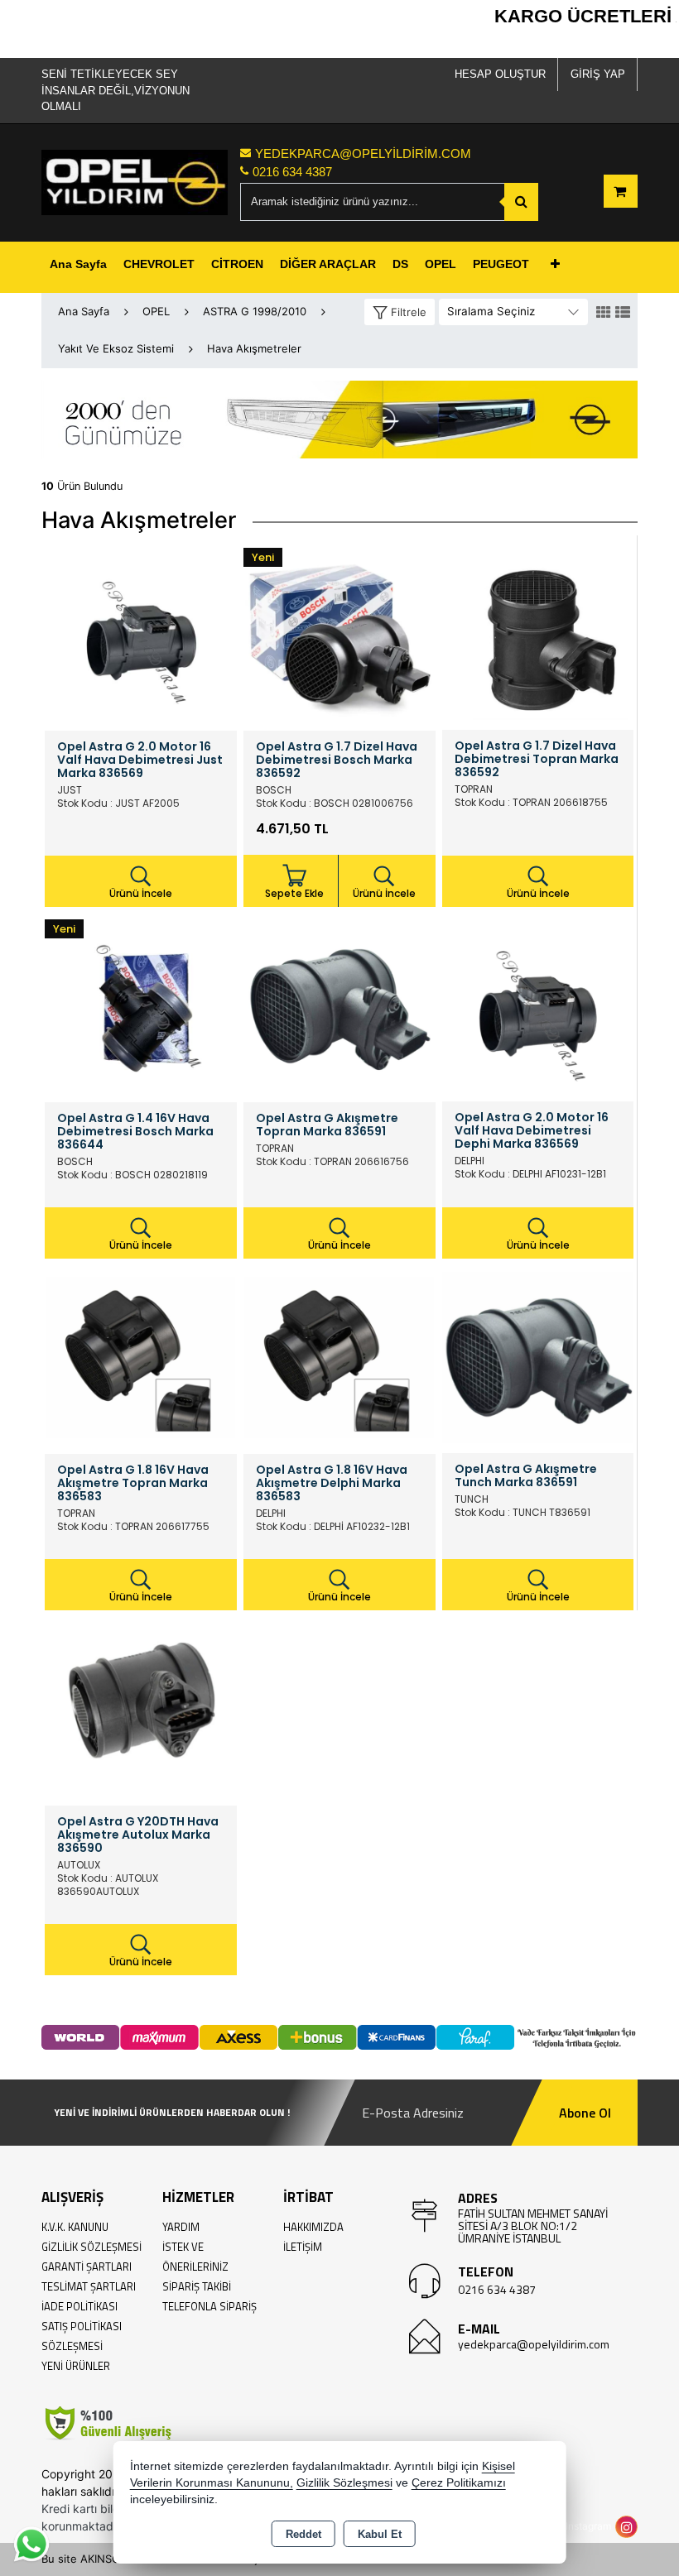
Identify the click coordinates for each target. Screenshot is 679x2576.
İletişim (303, 2247)
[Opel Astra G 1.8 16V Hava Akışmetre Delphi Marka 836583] (339, 1356)
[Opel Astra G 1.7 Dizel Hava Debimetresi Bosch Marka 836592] (339, 633)
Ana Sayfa (78, 264)
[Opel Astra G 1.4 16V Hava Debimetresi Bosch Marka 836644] (141, 1005)
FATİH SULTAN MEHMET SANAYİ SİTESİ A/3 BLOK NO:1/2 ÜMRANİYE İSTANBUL (533, 2226)
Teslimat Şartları (89, 2286)
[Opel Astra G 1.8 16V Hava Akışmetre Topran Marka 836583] (141, 1356)
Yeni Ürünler (76, 2366)
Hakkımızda (313, 2227)
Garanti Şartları (87, 2267)
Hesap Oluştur (500, 74)
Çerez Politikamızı (459, 2483)
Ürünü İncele (141, 893)
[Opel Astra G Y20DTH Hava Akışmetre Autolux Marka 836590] (141, 1708)
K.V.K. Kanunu (75, 2227)
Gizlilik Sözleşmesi (91, 2247)
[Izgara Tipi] (604, 313)
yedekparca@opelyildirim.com (534, 2344)
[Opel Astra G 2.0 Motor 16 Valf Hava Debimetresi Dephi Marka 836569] (538, 1005)
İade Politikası (79, 2306)
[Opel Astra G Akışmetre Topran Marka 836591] (339, 1005)
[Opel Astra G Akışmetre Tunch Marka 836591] (538, 1356)
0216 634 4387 (497, 2289)
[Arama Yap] (521, 202)
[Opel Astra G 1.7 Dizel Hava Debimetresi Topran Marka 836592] (538, 633)
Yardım (181, 2227)
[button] (400, 312)
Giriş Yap (598, 74)
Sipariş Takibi (197, 2286)
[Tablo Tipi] (623, 313)
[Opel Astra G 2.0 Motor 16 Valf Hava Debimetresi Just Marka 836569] (141, 633)
